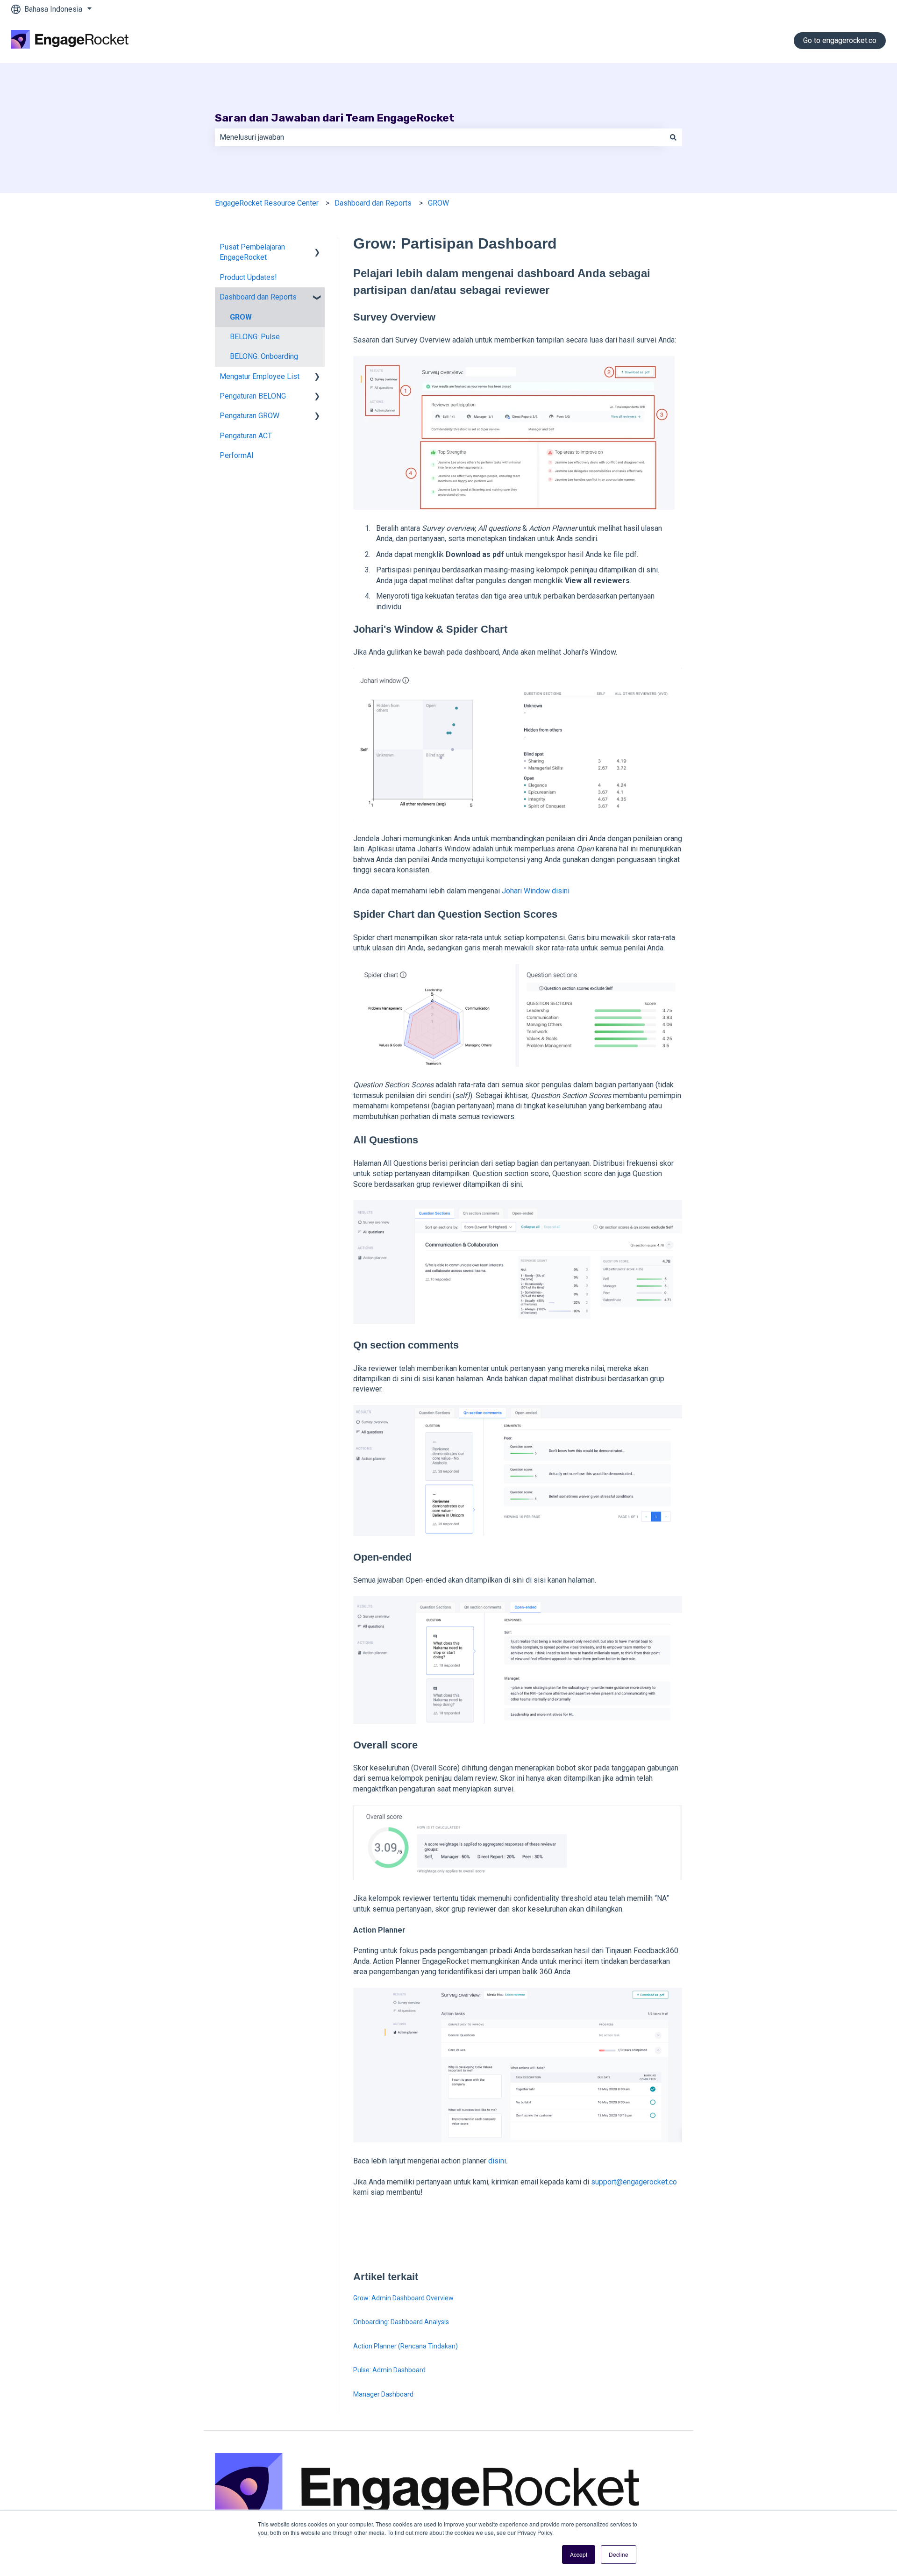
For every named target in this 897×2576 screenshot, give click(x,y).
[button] (317, 248)
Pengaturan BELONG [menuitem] (253, 396)
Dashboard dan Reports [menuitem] (258, 297)
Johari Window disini (536, 891)
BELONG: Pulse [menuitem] (255, 337)
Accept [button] (579, 2554)
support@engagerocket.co (634, 2182)
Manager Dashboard (383, 2394)
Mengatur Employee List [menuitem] (260, 376)
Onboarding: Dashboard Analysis (401, 2322)
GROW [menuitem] (241, 317)
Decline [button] (619, 2554)
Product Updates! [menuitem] (248, 277)
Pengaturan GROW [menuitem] (249, 416)
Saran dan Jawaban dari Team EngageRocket (335, 118)
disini (497, 2161)
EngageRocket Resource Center (267, 203)
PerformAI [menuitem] (237, 455)
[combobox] (440, 137)
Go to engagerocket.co (840, 40)
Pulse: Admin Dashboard (389, 2370)
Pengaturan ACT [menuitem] (246, 436)
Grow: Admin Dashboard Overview (403, 2298)
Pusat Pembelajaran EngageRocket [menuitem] (252, 252)
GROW (438, 203)
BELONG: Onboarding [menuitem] (264, 356)
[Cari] (673, 137)
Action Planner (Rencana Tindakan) (406, 2346)
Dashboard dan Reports (373, 203)
